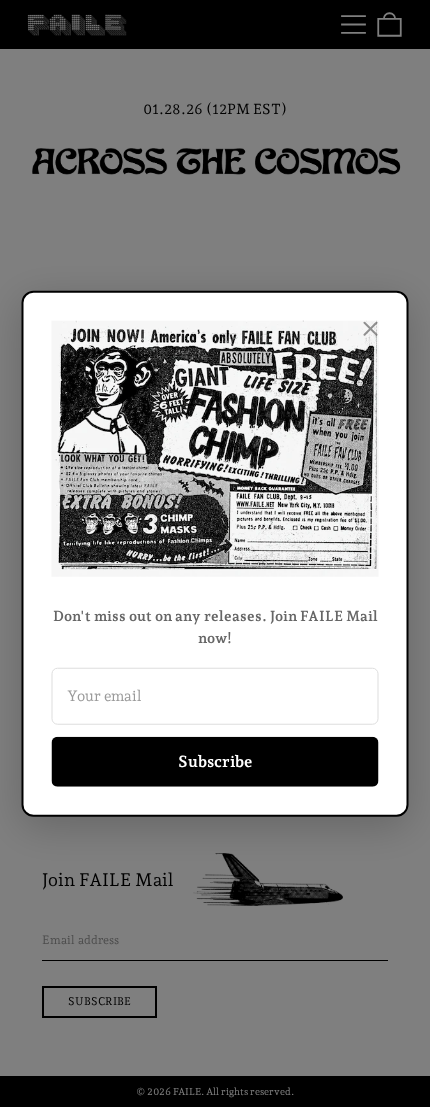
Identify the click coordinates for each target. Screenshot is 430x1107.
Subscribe (215, 761)
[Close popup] (371, 328)
